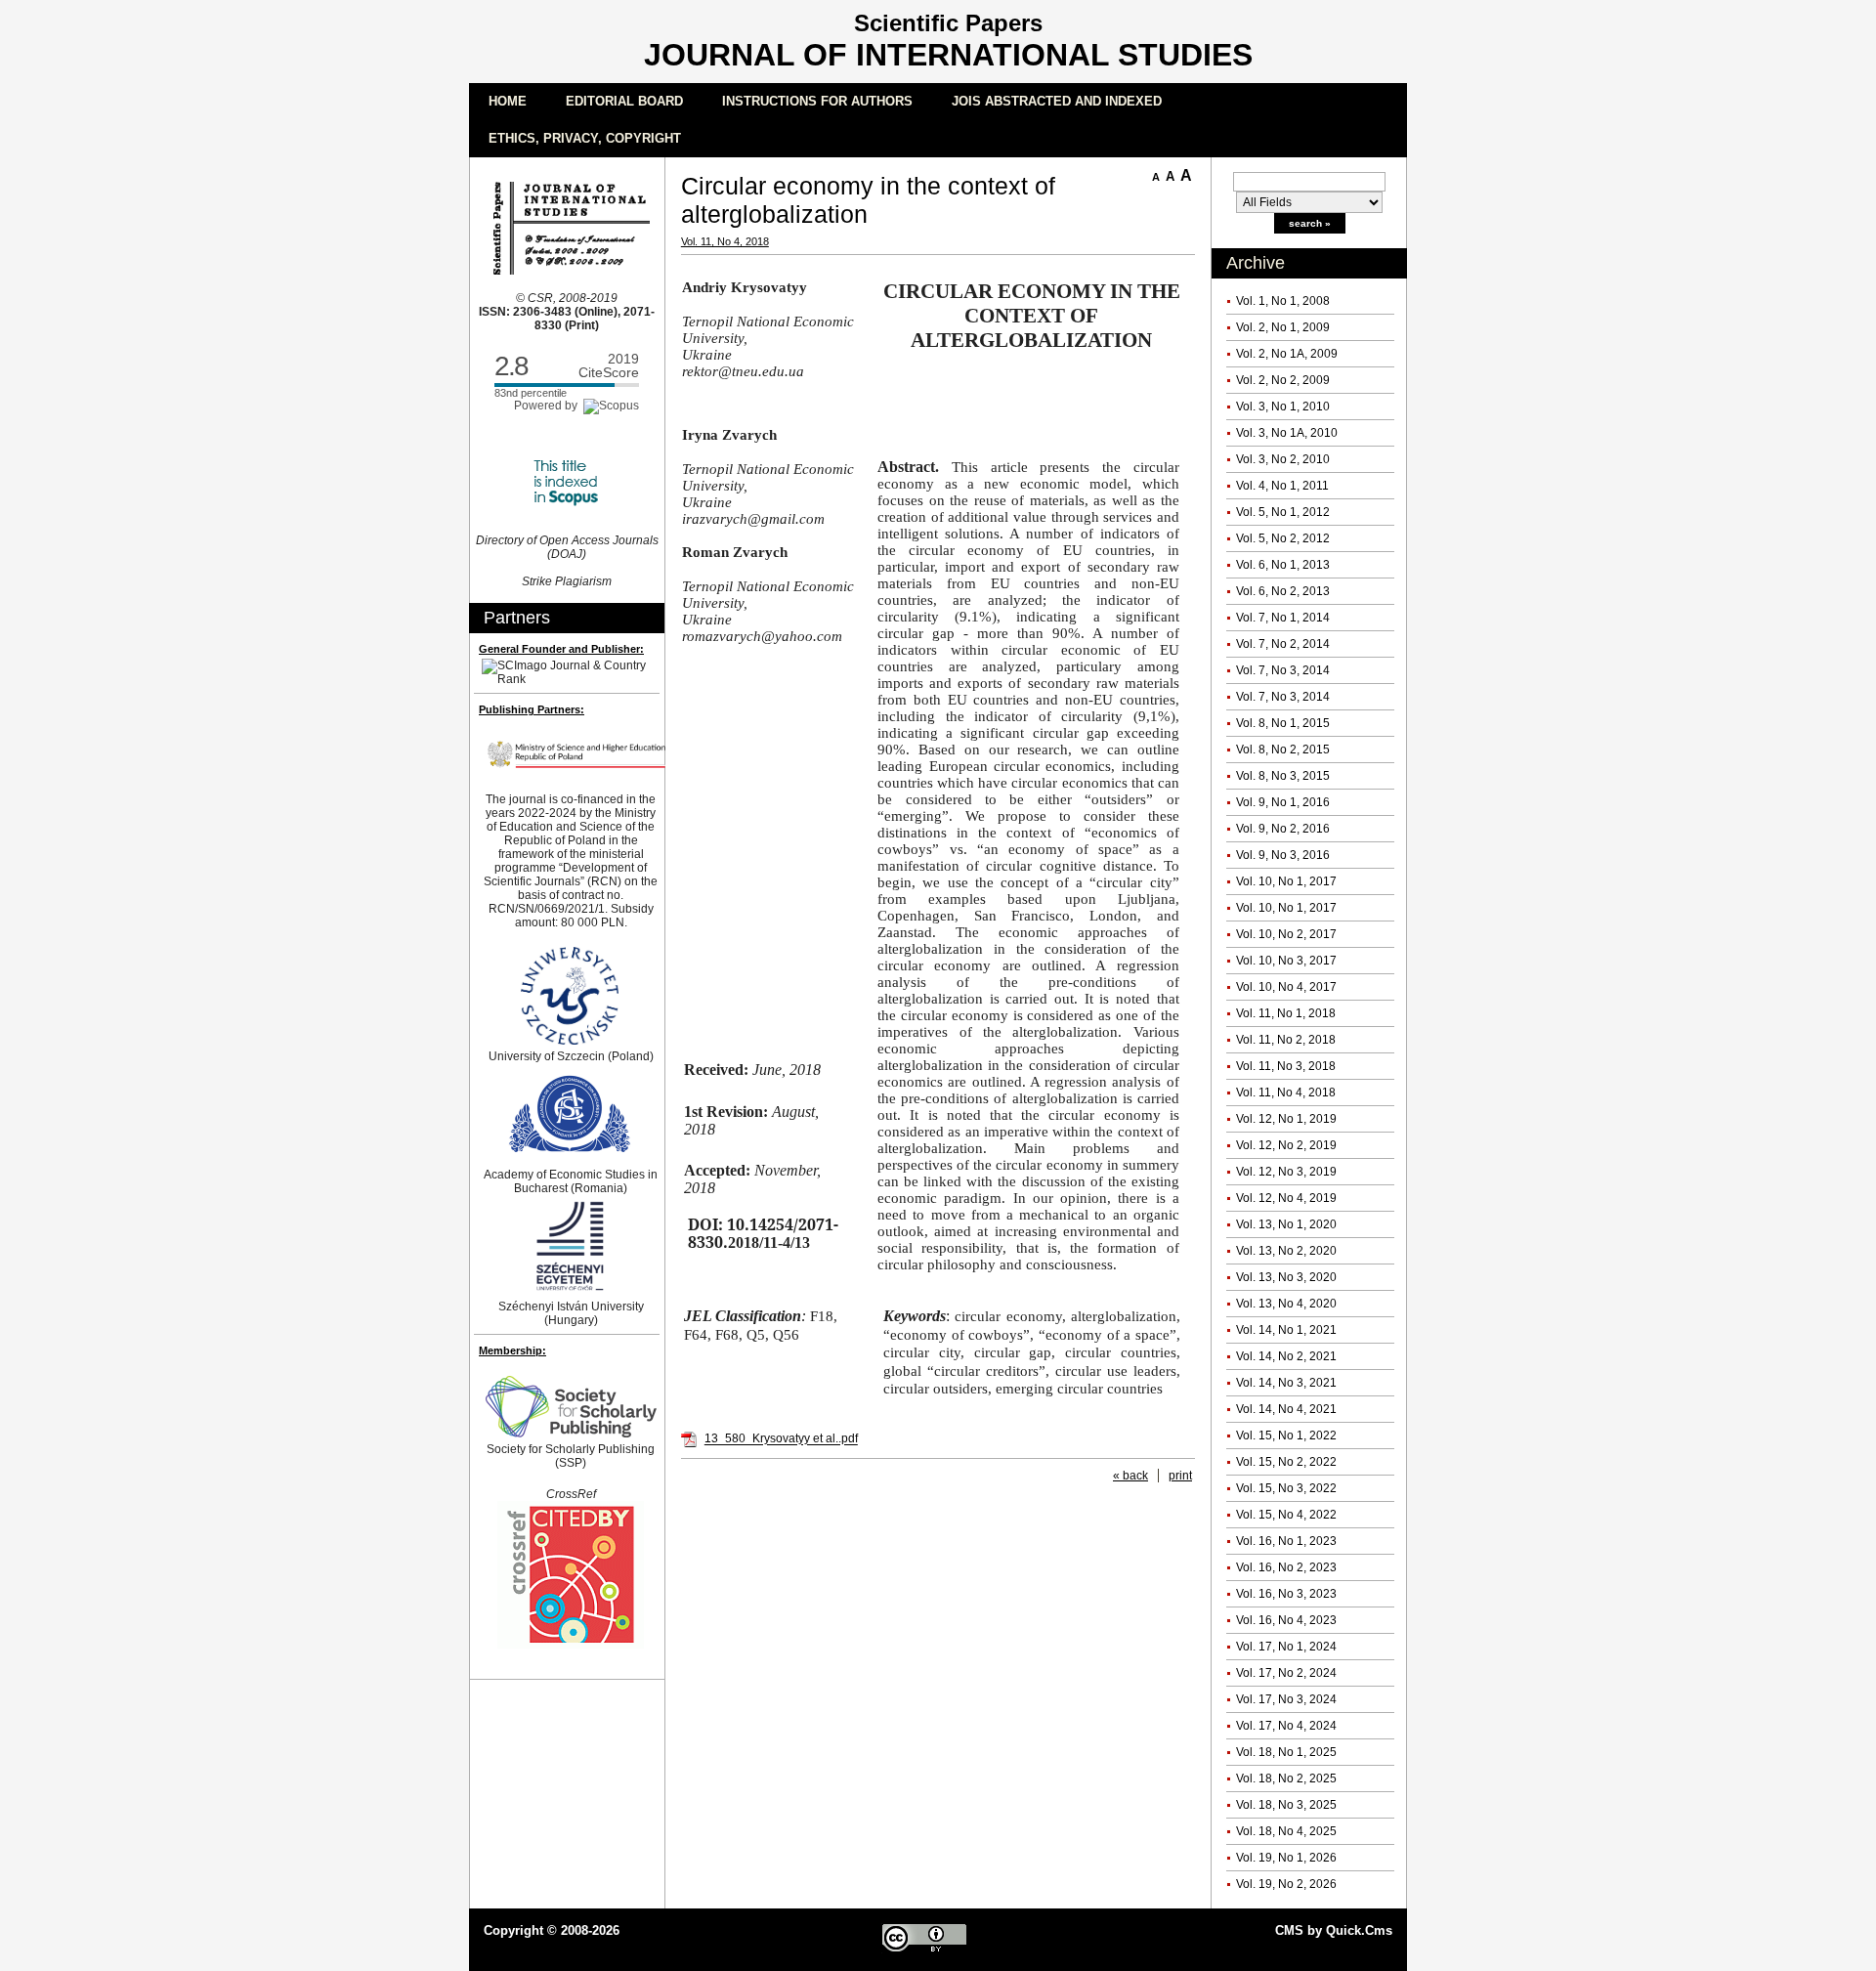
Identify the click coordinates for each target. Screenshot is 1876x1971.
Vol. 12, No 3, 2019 (1286, 1172)
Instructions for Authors (817, 101)
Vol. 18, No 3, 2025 (1286, 1805)
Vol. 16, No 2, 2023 (1286, 1567)
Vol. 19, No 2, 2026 (1286, 1884)
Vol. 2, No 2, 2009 (1283, 380)
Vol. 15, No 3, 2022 (1286, 1488)
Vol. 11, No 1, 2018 (1286, 1013)
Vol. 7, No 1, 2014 (1283, 618)
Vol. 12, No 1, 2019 (1286, 1119)
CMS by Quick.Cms (1334, 1930)
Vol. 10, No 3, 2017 (1286, 961)
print (1180, 1476)
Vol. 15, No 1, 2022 (1286, 1435)
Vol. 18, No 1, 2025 (1286, 1752)
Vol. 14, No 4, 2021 (1286, 1409)
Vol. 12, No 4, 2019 (1286, 1198)
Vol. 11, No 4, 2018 (1286, 1093)
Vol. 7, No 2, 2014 (1283, 644)
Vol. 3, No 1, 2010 (1283, 407)
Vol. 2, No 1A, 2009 (1287, 354)
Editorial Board (624, 101)
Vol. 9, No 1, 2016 (1283, 802)
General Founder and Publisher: (561, 649)
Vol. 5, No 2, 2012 (1283, 538)
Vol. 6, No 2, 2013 (1283, 591)
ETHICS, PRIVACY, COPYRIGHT (585, 138)
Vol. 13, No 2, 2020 (1286, 1251)
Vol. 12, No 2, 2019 (1286, 1145)
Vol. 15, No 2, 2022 (1286, 1462)
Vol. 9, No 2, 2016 (1283, 829)
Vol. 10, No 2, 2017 (1286, 934)
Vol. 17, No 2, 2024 (1286, 1673)
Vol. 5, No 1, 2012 (1283, 512)
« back (1130, 1476)
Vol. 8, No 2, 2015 (1283, 750)
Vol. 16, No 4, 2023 (1286, 1620)
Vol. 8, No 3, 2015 (1283, 776)
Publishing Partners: (532, 709)
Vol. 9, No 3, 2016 (1283, 855)
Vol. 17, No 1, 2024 (1286, 1647)
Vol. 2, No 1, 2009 (1283, 327)
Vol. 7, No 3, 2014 (1283, 670)
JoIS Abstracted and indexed (1057, 101)
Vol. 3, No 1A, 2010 (1287, 433)
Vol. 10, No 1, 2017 (1286, 881)
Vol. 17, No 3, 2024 (1286, 1699)
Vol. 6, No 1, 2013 (1283, 565)
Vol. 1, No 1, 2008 (1283, 301)
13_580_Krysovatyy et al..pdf (781, 1439)
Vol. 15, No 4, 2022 (1286, 1515)
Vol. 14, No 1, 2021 (1286, 1330)
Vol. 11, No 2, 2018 (1286, 1040)
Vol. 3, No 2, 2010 (1283, 459)
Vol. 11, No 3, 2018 (1286, 1066)
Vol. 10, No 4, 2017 (1286, 987)
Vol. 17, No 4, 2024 (1286, 1726)
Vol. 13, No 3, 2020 (1286, 1277)
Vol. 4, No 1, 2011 (1282, 486)
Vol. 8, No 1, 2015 (1283, 723)
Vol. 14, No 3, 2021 (1286, 1383)
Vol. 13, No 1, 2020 (1286, 1224)
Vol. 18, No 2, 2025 (1286, 1778)
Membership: (512, 1350)
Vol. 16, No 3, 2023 (1286, 1594)
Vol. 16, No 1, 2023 (1286, 1541)
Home (508, 101)
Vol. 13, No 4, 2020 (1286, 1304)
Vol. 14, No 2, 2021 (1286, 1356)
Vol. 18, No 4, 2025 (1286, 1831)
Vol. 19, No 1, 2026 (1286, 1858)
